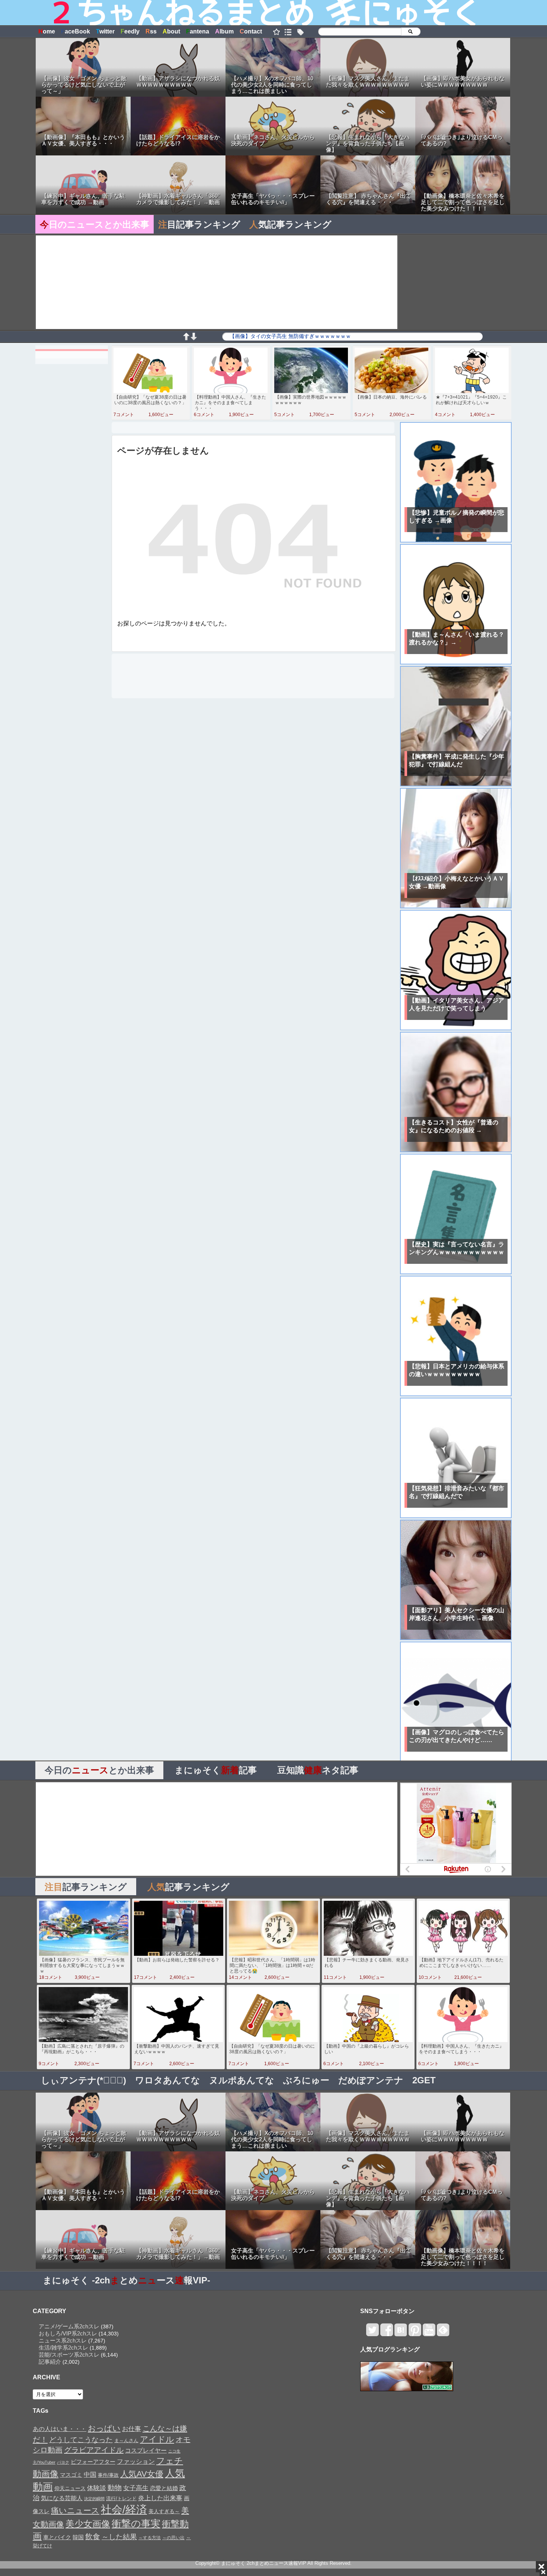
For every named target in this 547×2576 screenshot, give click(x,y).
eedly (130, 31)
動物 (115, 2488)
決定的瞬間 (94, 2499)
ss (151, 31)
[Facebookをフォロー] (386, 2333)
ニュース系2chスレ (63, 2340)
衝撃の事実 (136, 2524)
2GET (424, 2080)
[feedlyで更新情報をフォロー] (443, 2333)
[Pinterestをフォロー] (415, 2333)
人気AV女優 (142, 2474)
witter (105, 31)
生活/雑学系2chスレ (63, 2348)
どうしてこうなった (81, 2440)
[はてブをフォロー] (401, 2333)
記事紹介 (50, 2362)
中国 (90, 2474)
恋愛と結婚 (164, 2488)
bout (171, 31)
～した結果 (119, 2537)
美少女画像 (88, 2524)
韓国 (78, 2537)
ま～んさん (126, 2441)
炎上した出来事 (160, 2498)
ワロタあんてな (168, 2080)
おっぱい (104, 2428)
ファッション (136, 2461)
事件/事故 (108, 2475)
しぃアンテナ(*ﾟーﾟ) (84, 2080)
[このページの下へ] (193, 338)
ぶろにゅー (306, 2080)
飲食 (93, 2537)
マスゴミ (71, 2475)
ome (47, 31)
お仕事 (132, 2429)
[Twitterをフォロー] (372, 2333)
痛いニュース (75, 2511)
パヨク (63, 2462)
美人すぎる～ (164, 2511)
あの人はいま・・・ (60, 2429)
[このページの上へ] (186, 338)
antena (198, 31)
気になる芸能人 (62, 2498)
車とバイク (57, 2537)
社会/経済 (124, 2509)
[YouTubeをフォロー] (429, 2333)
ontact (251, 31)
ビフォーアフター (93, 2462)
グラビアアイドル (94, 2450)
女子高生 (136, 2488)
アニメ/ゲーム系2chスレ (69, 2326)
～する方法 (150, 2538)
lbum (224, 31)
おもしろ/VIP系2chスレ (68, 2333)
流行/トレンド (121, 2498)
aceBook (76, 31)
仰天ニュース (70, 2488)
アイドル (157, 2439)
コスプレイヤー (146, 2450)
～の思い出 (173, 2538)
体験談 (97, 2488)
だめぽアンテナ (371, 2080)
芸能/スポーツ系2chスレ (69, 2355)
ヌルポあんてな (242, 2080)
